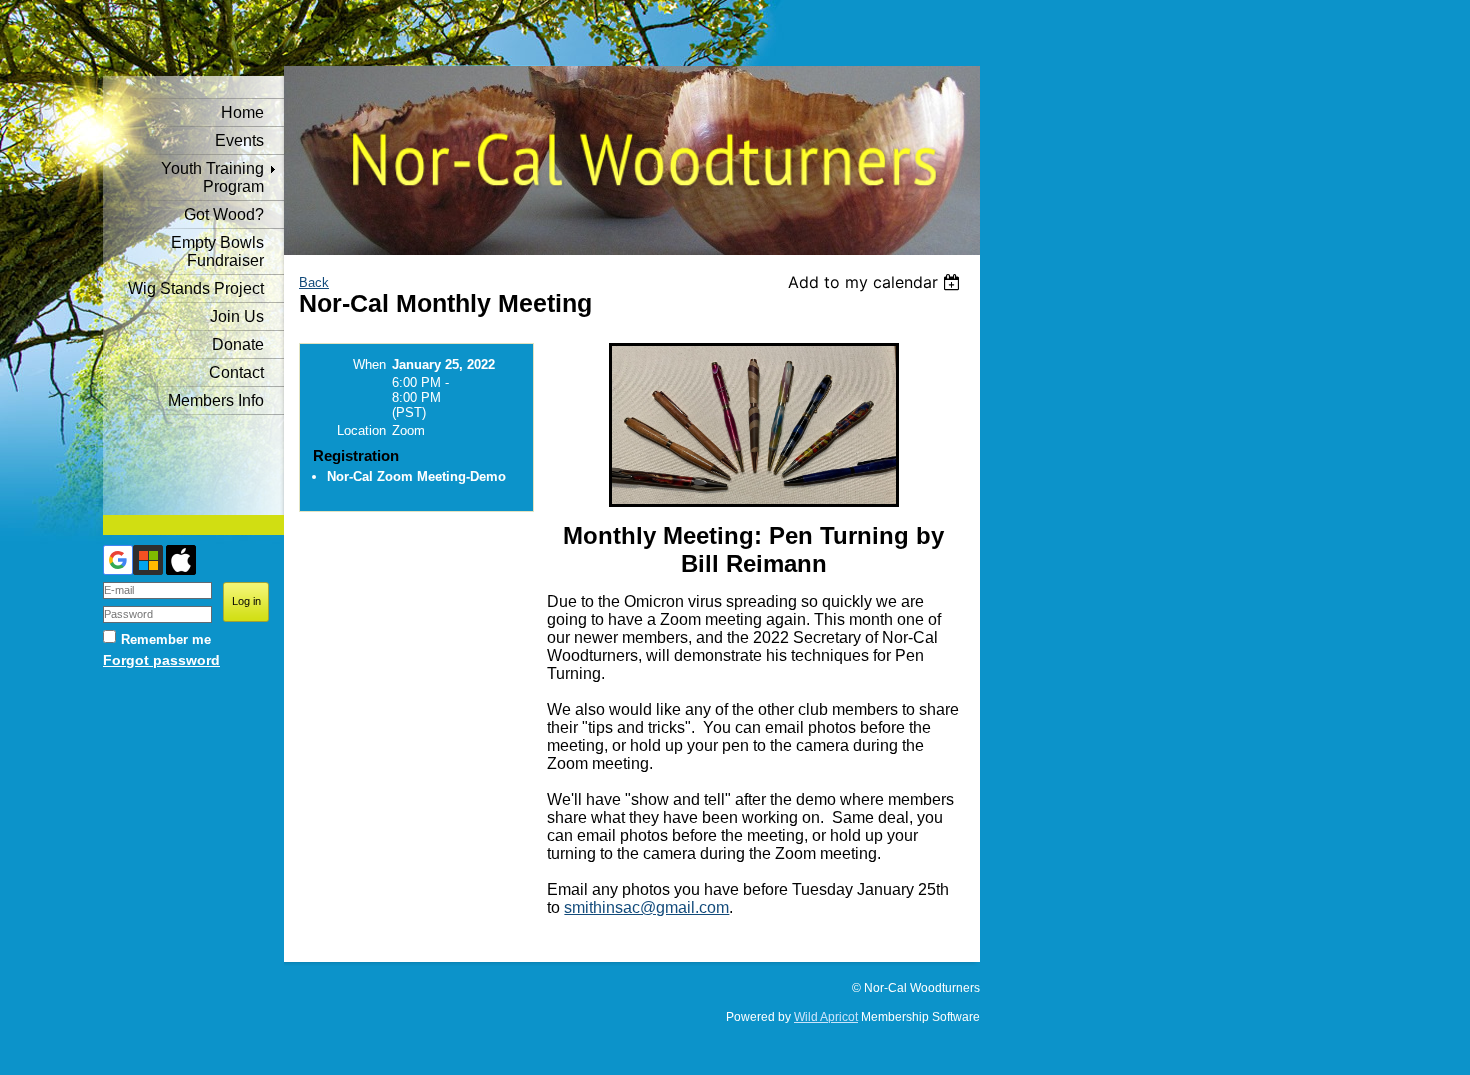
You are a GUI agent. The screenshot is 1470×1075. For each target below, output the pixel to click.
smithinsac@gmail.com (646, 907)
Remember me (166, 639)
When (369, 364)
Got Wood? (224, 214)
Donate (238, 344)
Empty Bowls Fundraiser (217, 251)
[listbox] (876, 282)
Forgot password (161, 660)
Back (314, 282)
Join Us (237, 316)
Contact (236, 372)
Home (242, 112)
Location (361, 430)
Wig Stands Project (196, 288)
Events (239, 140)
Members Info (216, 400)
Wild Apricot (826, 1017)
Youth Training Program (212, 177)
